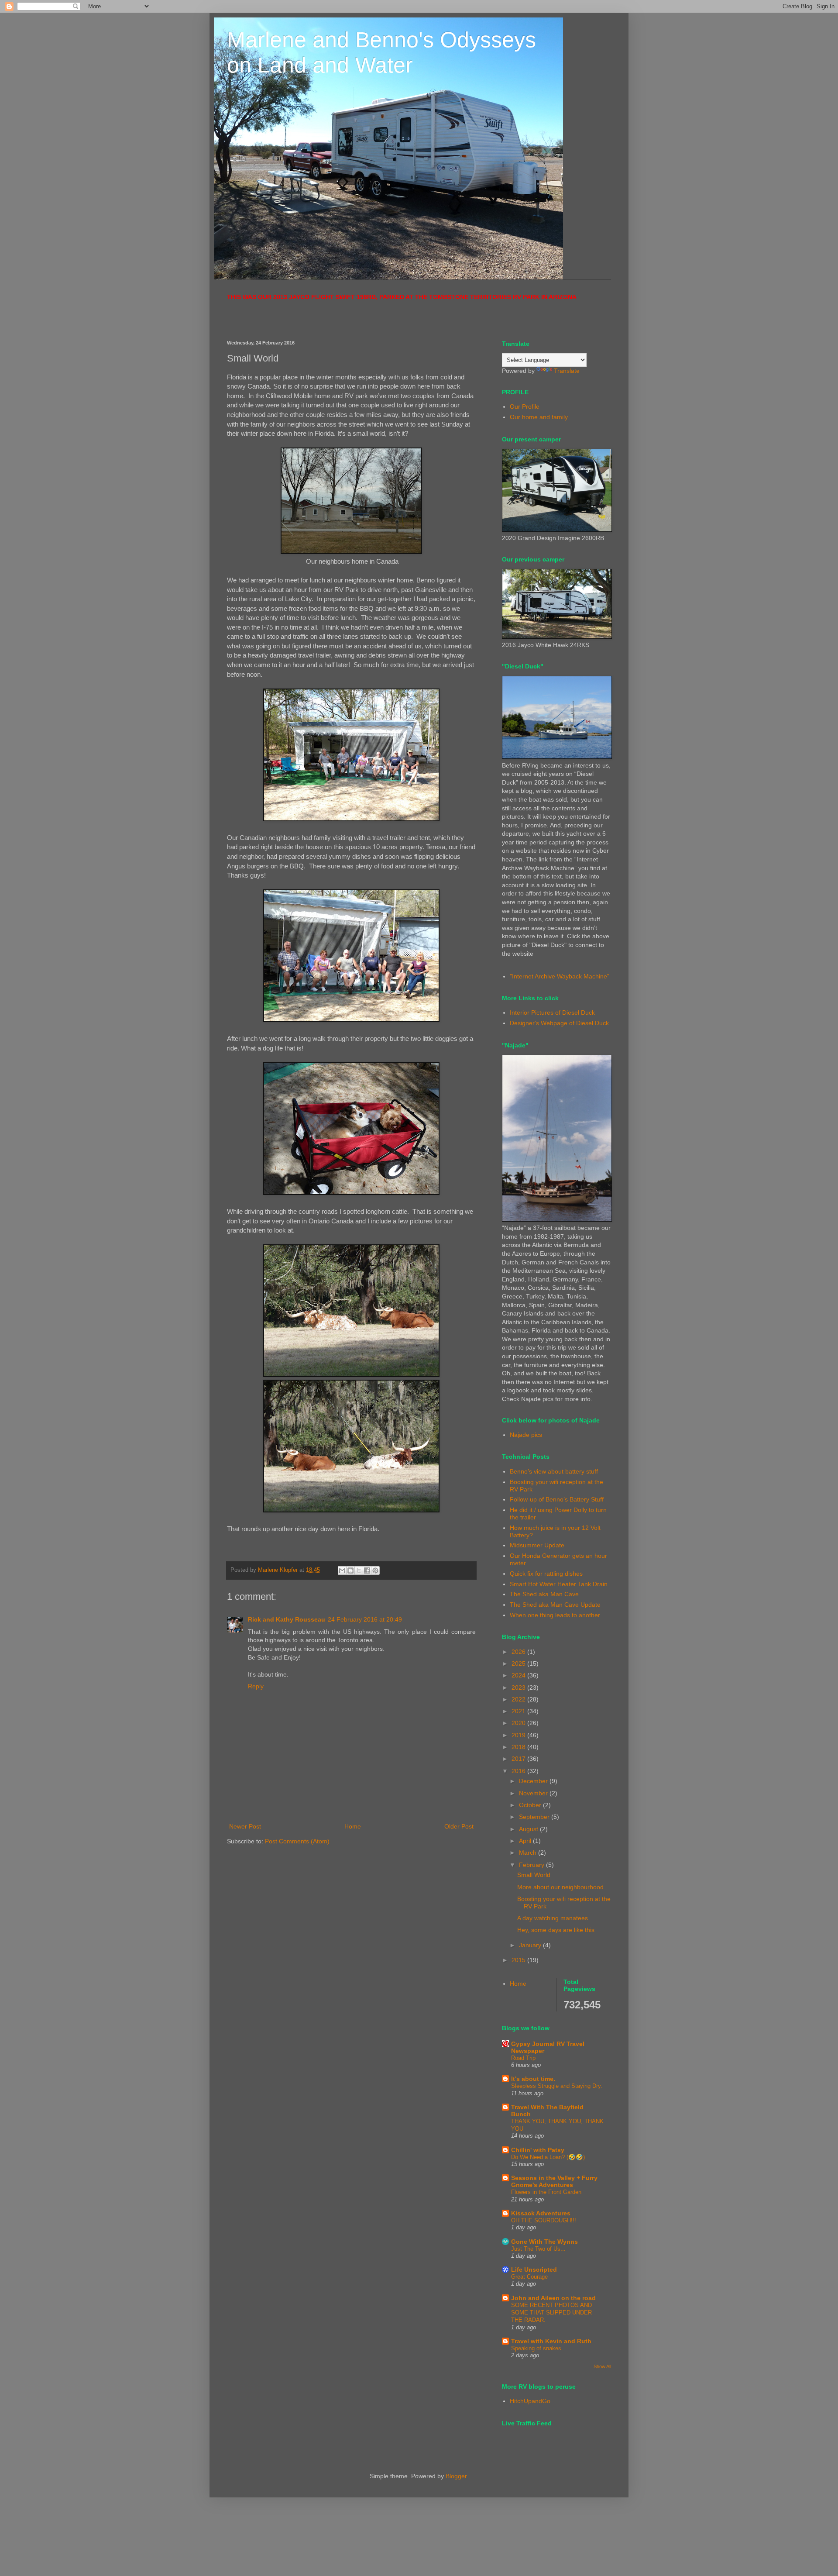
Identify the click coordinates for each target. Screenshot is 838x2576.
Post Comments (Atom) (297, 1841)
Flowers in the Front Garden (546, 2192)
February (532, 1865)
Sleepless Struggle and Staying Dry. (557, 2086)
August (529, 1829)
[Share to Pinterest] (375, 1570)
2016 (519, 1771)
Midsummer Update (537, 1545)
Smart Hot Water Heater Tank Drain (559, 1584)
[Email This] (342, 1570)
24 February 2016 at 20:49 (365, 1619)
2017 (519, 1759)
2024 (519, 1675)
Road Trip (523, 2058)
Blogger (456, 2476)
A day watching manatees (553, 1918)
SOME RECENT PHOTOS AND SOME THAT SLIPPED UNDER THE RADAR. (551, 2313)
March (529, 1853)
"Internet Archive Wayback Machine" (560, 976)
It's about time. (533, 2079)
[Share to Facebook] (367, 1570)
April (526, 1841)
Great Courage (529, 2277)
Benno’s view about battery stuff (554, 1471)
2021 (519, 1711)
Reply (256, 1686)
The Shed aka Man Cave (544, 1594)
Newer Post (245, 1826)
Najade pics (526, 1435)
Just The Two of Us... (538, 2249)
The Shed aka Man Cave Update (555, 1605)
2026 (519, 1652)
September (535, 1817)
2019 (519, 1735)
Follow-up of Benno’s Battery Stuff (557, 1499)
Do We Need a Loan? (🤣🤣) (548, 2157)
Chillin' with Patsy (538, 2150)
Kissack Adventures (541, 2213)
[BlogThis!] (350, 1570)
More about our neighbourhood (560, 1887)
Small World (534, 1875)
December (534, 1781)
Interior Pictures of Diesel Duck (552, 1012)
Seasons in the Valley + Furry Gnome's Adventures (554, 2181)
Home (353, 1826)
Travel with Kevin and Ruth (551, 2341)
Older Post (459, 1826)
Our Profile (525, 406)
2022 (519, 1699)
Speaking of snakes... (539, 2348)
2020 (519, 1723)
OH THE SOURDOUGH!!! (544, 2220)
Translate (567, 371)
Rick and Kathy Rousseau (287, 1619)
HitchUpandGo (530, 2401)
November (534, 1793)
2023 (519, 1687)
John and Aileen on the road (553, 2298)
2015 (519, 1960)
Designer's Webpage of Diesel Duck (559, 1023)
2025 (519, 1663)
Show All (602, 2366)
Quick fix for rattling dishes (546, 1574)
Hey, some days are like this (556, 1930)
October (531, 1805)
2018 (519, 1747)
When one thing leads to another (555, 1615)
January (531, 1945)
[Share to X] (359, 1570)
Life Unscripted (534, 2269)
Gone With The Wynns (544, 2242)
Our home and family (539, 417)
